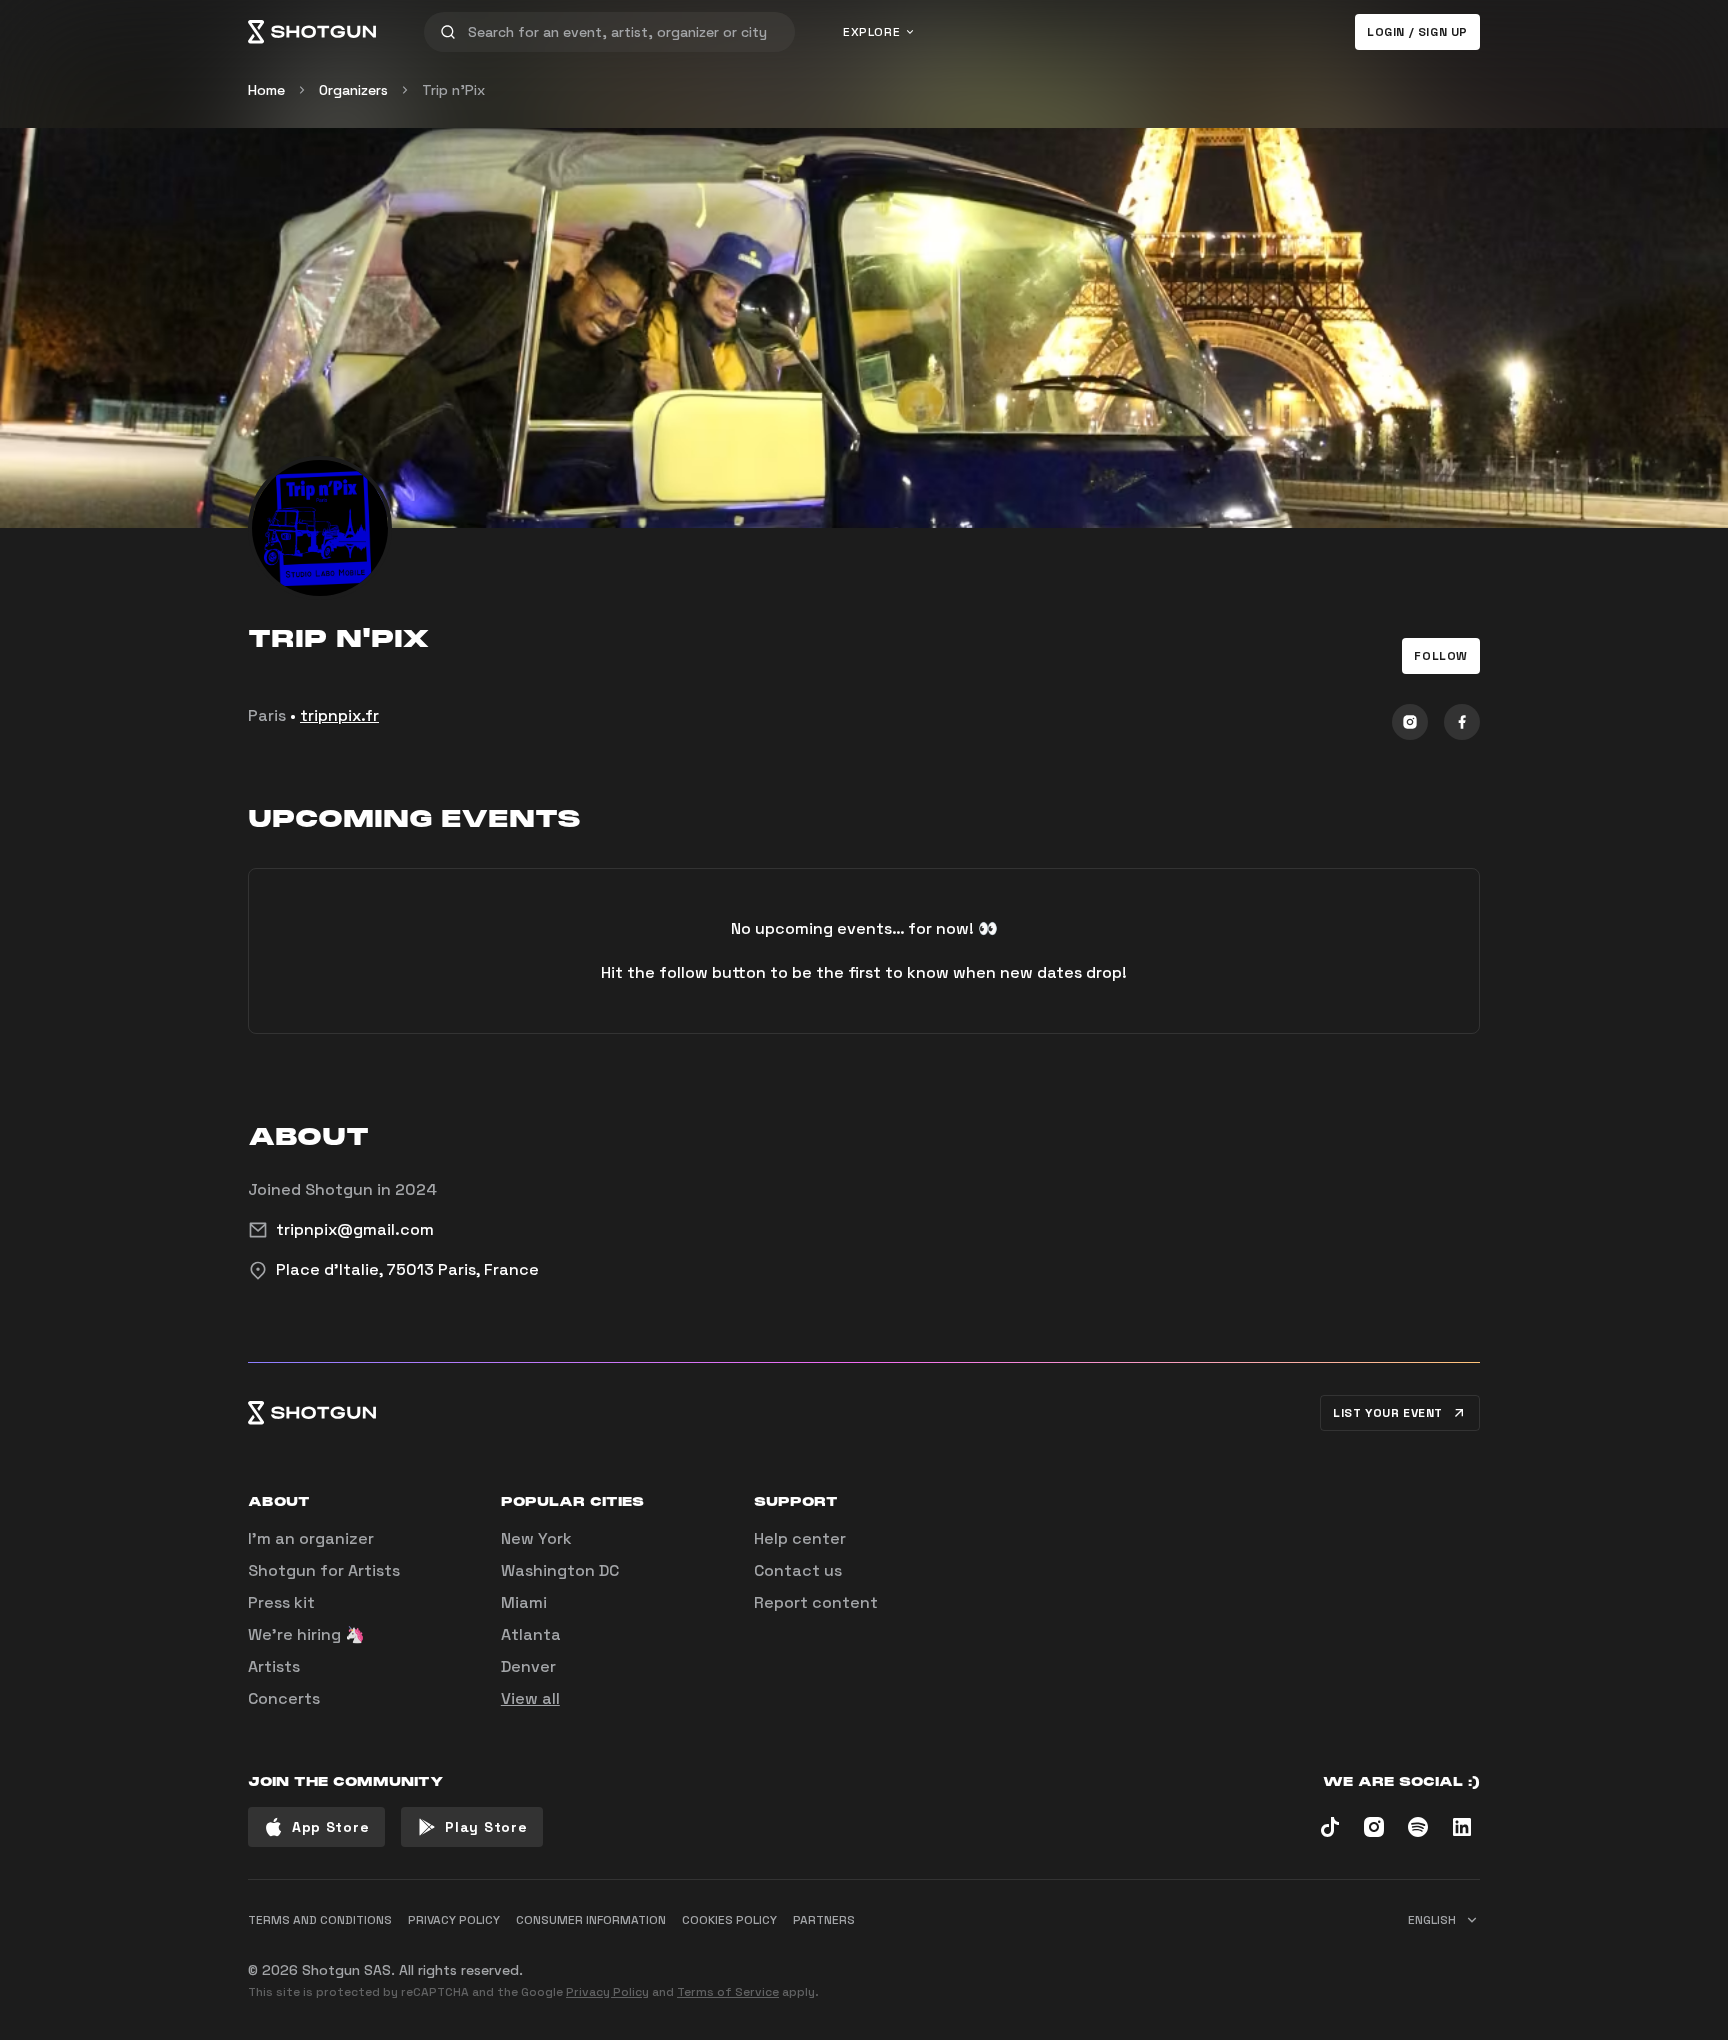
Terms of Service (728, 1992)
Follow (1441, 656)
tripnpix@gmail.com (355, 1229)
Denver (528, 1666)
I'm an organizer (311, 1538)
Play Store (486, 1827)
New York (536, 1538)
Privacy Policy (607, 1992)
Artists (274, 1666)
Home (266, 90)
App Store (330, 1827)
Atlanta (531, 1634)
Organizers (353, 90)
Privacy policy (454, 1920)
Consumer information (591, 1920)
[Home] (312, 32)
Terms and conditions (320, 1920)
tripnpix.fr (339, 715)
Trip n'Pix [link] (453, 90)
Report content (816, 1602)
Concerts (284, 1698)
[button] (1441, 656)
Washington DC (560, 1570)
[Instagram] (1410, 722)
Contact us (798, 1570)
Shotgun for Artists (324, 1570)
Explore (871, 32)
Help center (800, 1538)
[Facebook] (1462, 722)
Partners (824, 1920)
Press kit (281, 1602)
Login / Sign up (1417, 32)
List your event (1388, 1413)
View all (530, 1698)
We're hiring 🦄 (306, 1634)
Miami (524, 1602)
